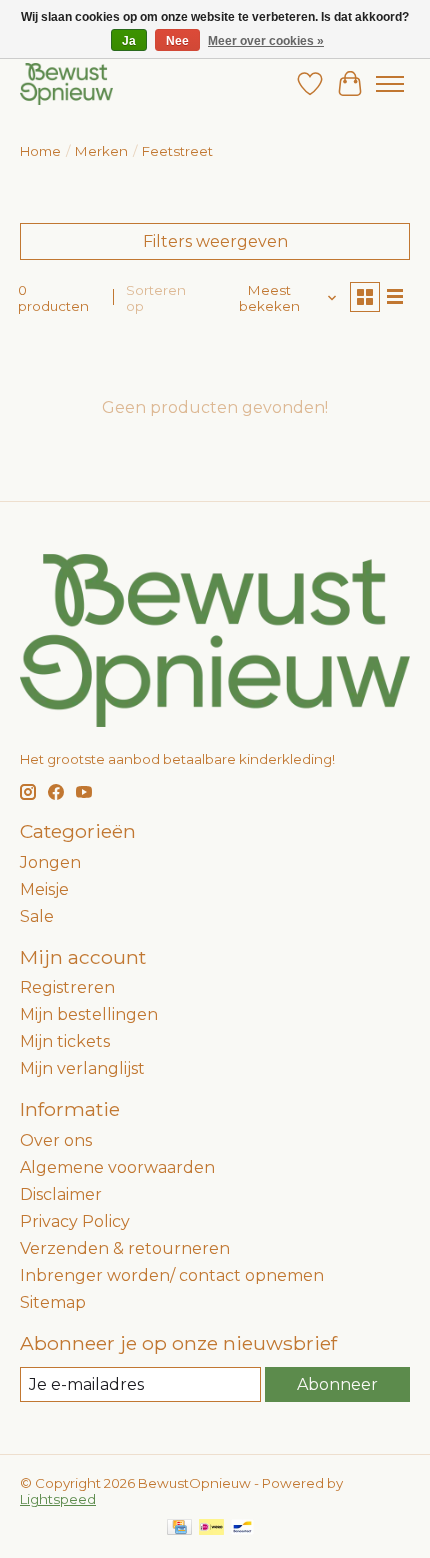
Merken (101, 151)
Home (40, 151)
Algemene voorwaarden (117, 1167)
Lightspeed (58, 1499)
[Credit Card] (179, 1528)
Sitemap (53, 1302)
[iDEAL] (211, 1528)
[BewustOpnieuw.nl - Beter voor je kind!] (66, 83)
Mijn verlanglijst (82, 1068)
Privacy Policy (75, 1221)
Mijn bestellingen (89, 1014)
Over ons (56, 1140)
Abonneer (337, 1384)
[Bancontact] (242, 1528)
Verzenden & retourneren (125, 1248)
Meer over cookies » (266, 41)
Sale (37, 916)
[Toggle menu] (390, 84)
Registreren (67, 987)
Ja (129, 41)
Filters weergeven (215, 241)
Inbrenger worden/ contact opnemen (172, 1275)
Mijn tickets (65, 1041)
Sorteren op (156, 298)
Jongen (50, 862)
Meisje (44, 889)
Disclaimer (61, 1194)
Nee (177, 41)
